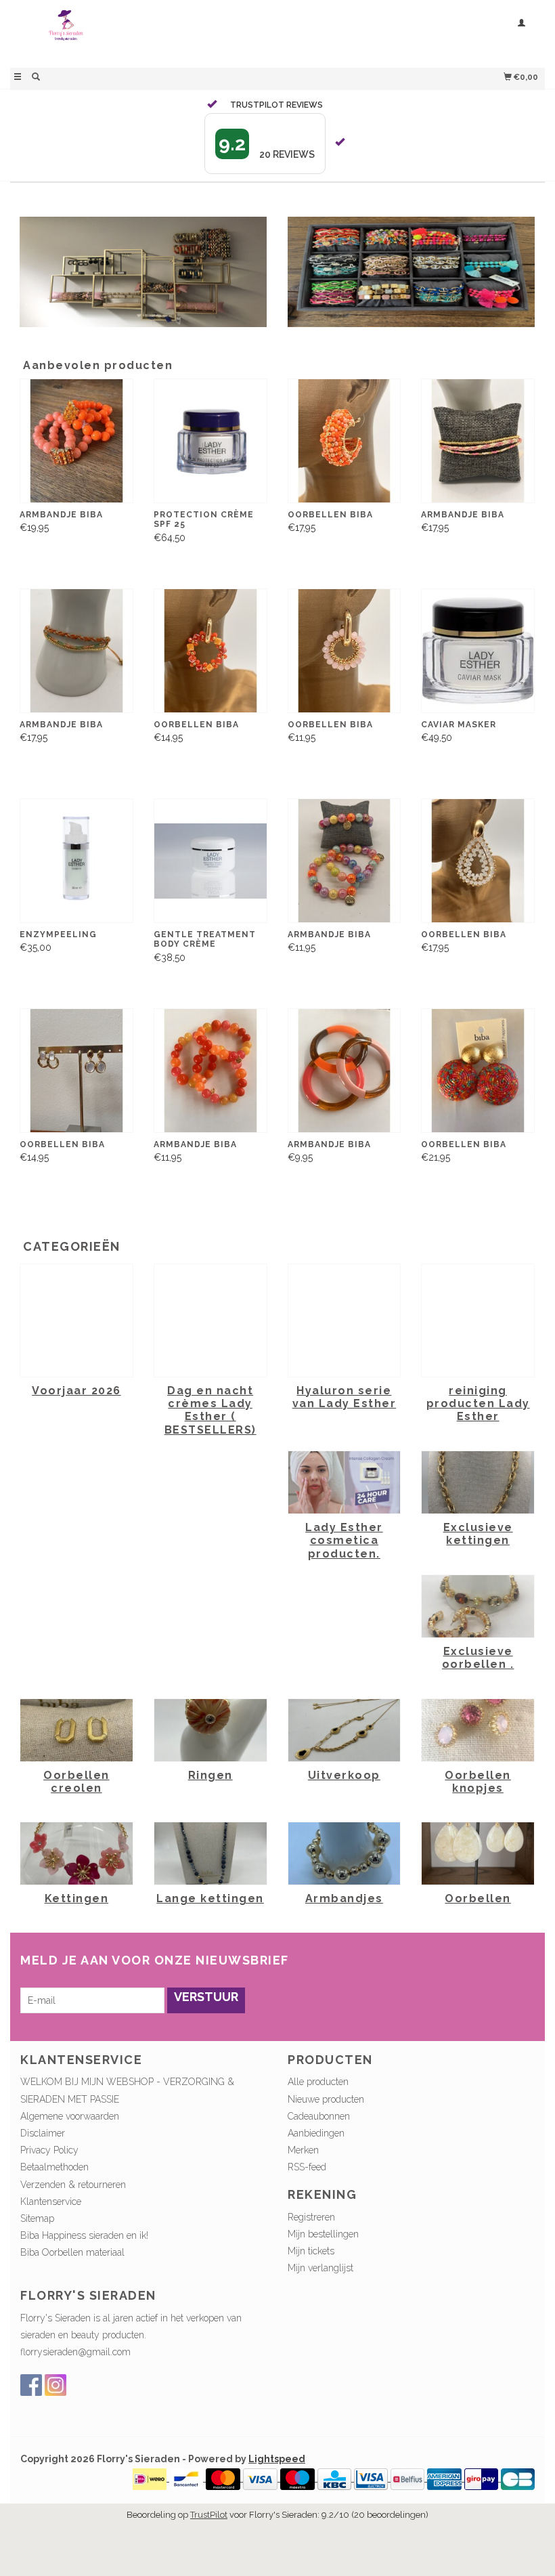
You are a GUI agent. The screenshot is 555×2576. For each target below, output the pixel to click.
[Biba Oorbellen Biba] (345, 441)
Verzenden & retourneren (73, 2185)
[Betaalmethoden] (151, 2478)
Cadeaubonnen (319, 2116)
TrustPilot (209, 2515)
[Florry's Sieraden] (144, 32)
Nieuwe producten (326, 2099)
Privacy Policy (49, 2150)
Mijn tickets (311, 2251)
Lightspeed (277, 2459)
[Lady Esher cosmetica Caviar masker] (478, 650)
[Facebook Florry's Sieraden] (31, 2385)
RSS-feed (307, 2167)
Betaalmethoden (54, 2167)
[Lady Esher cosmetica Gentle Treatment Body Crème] (210, 860)
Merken (303, 2150)
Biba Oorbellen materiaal (72, 2252)
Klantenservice (51, 2202)
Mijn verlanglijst (320, 2268)
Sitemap (37, 2218)
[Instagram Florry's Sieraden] (56, 2385)
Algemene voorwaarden (70, 2116)
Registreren (311, 2217)
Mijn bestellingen (323, 2234)
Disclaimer (43, 2133)
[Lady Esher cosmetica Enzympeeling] (76, 860)
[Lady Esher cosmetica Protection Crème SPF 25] (210, 441)
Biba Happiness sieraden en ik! (84, 2235)
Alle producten (318, 2082)
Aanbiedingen (316, 2133)
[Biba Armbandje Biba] (76, 441)
